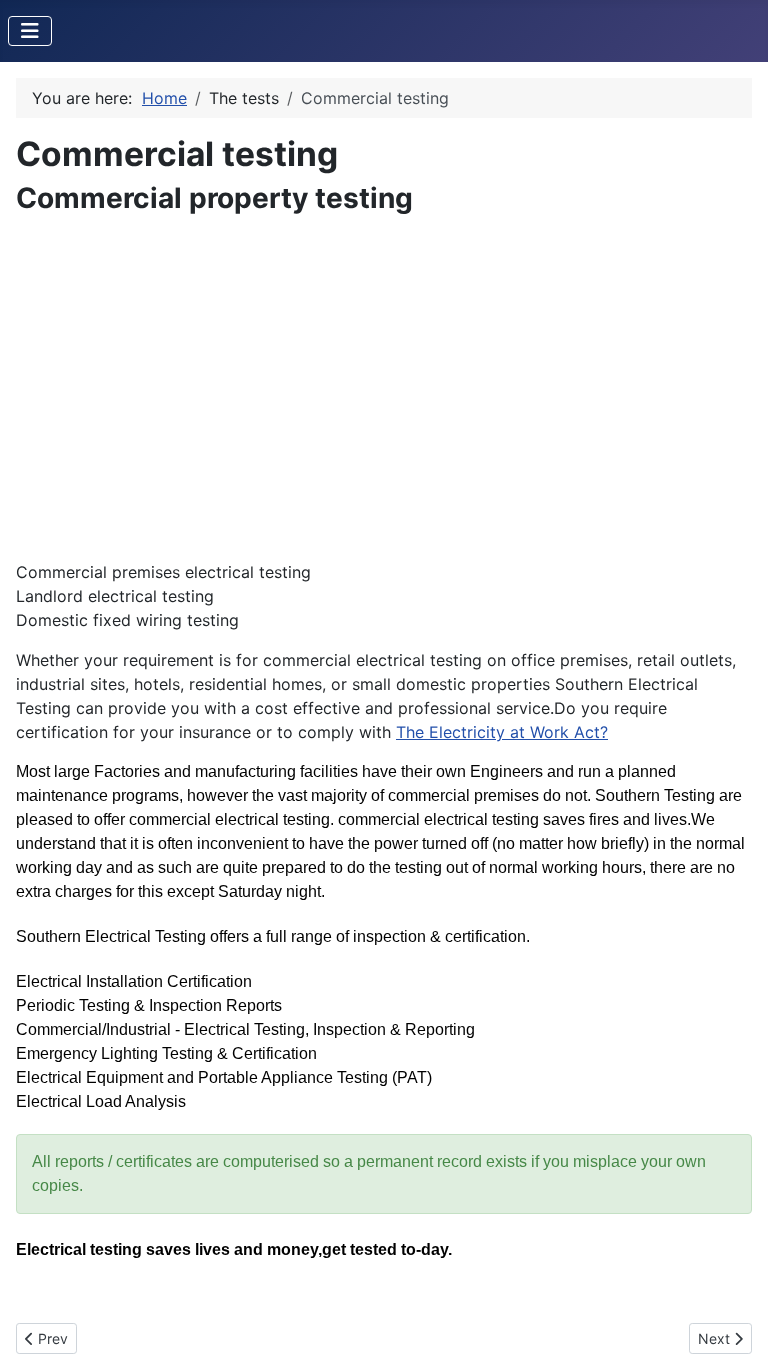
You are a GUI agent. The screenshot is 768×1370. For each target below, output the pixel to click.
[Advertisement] (384, 404)
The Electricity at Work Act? (502, 732)
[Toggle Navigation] (30, 31)
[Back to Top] (733, 1333)
